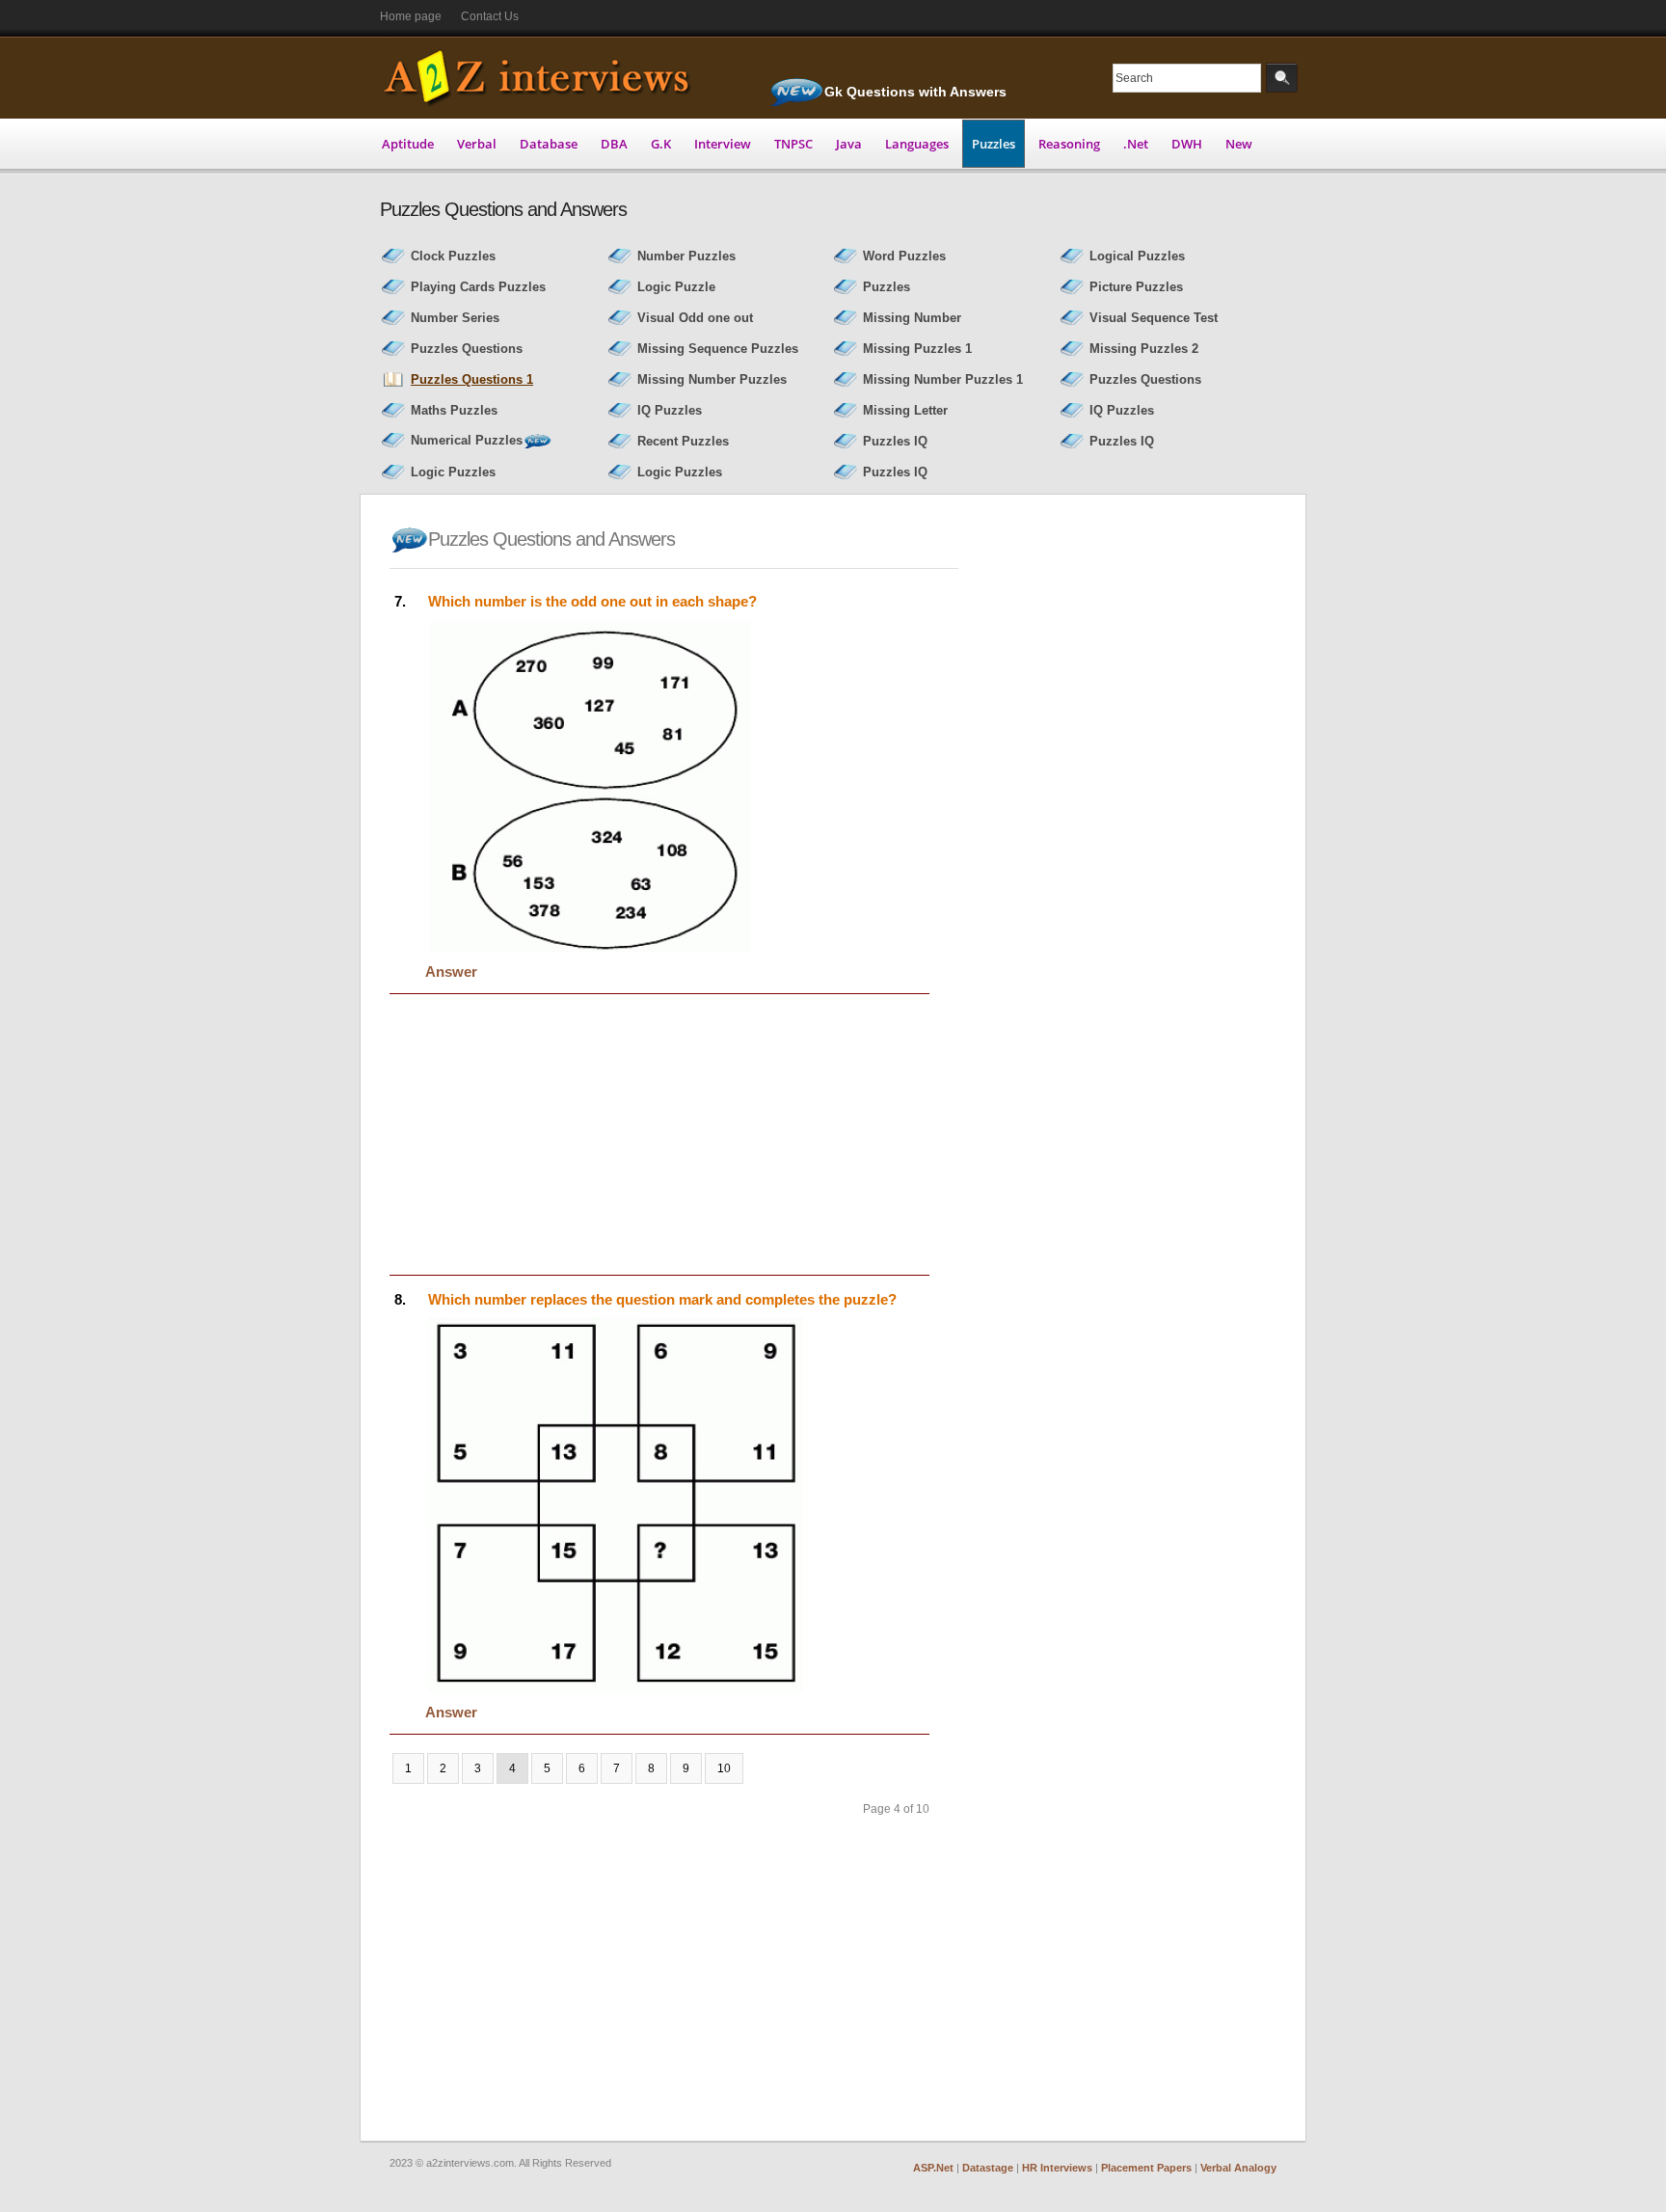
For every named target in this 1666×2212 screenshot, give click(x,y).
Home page (411, 16)
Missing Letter (905, 410)
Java (849, 144)
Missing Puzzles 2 (1144, 349)
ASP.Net (933, 2168)
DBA (614, 144)
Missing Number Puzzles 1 (943, 379)
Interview (723, 144)
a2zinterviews (541, 77)
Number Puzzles (686, 256)
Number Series (455, 318)
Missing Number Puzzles (712, 379)
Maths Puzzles (454, 410)
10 (724, 1768)
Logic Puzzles (453, 472)
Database (549, 144)
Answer (451, 971)
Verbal (477, 144)
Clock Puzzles (453, 256)
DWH (1187, 144)
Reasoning (1069, 144)
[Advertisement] (551, 1135)
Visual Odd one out (695, 318)
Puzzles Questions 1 (472, 379)
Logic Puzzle (676, 287)
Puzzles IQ (895, 441)
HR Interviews (1057, 2168)
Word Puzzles (904, 256)
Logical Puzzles (1137, 256)
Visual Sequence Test (1154, 318)
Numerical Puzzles (467, 440)
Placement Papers (1146, 2168)
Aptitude (408, 144)
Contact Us (490, 16)
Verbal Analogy (1238, 2168)
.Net (1136, 144)
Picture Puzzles (1136, 287)
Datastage (988, 2168)
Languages (917, 144)
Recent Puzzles (683, 441)
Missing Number (912, 318)
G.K (661, 144)
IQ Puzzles (670, 410)
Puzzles (994, 144)
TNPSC (793, 144)
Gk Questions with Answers (915, 92)
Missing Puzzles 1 (917, 349)
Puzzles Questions (467, 349)
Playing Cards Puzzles (478, 287)
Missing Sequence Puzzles (718, 349)
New (1239, 144)
